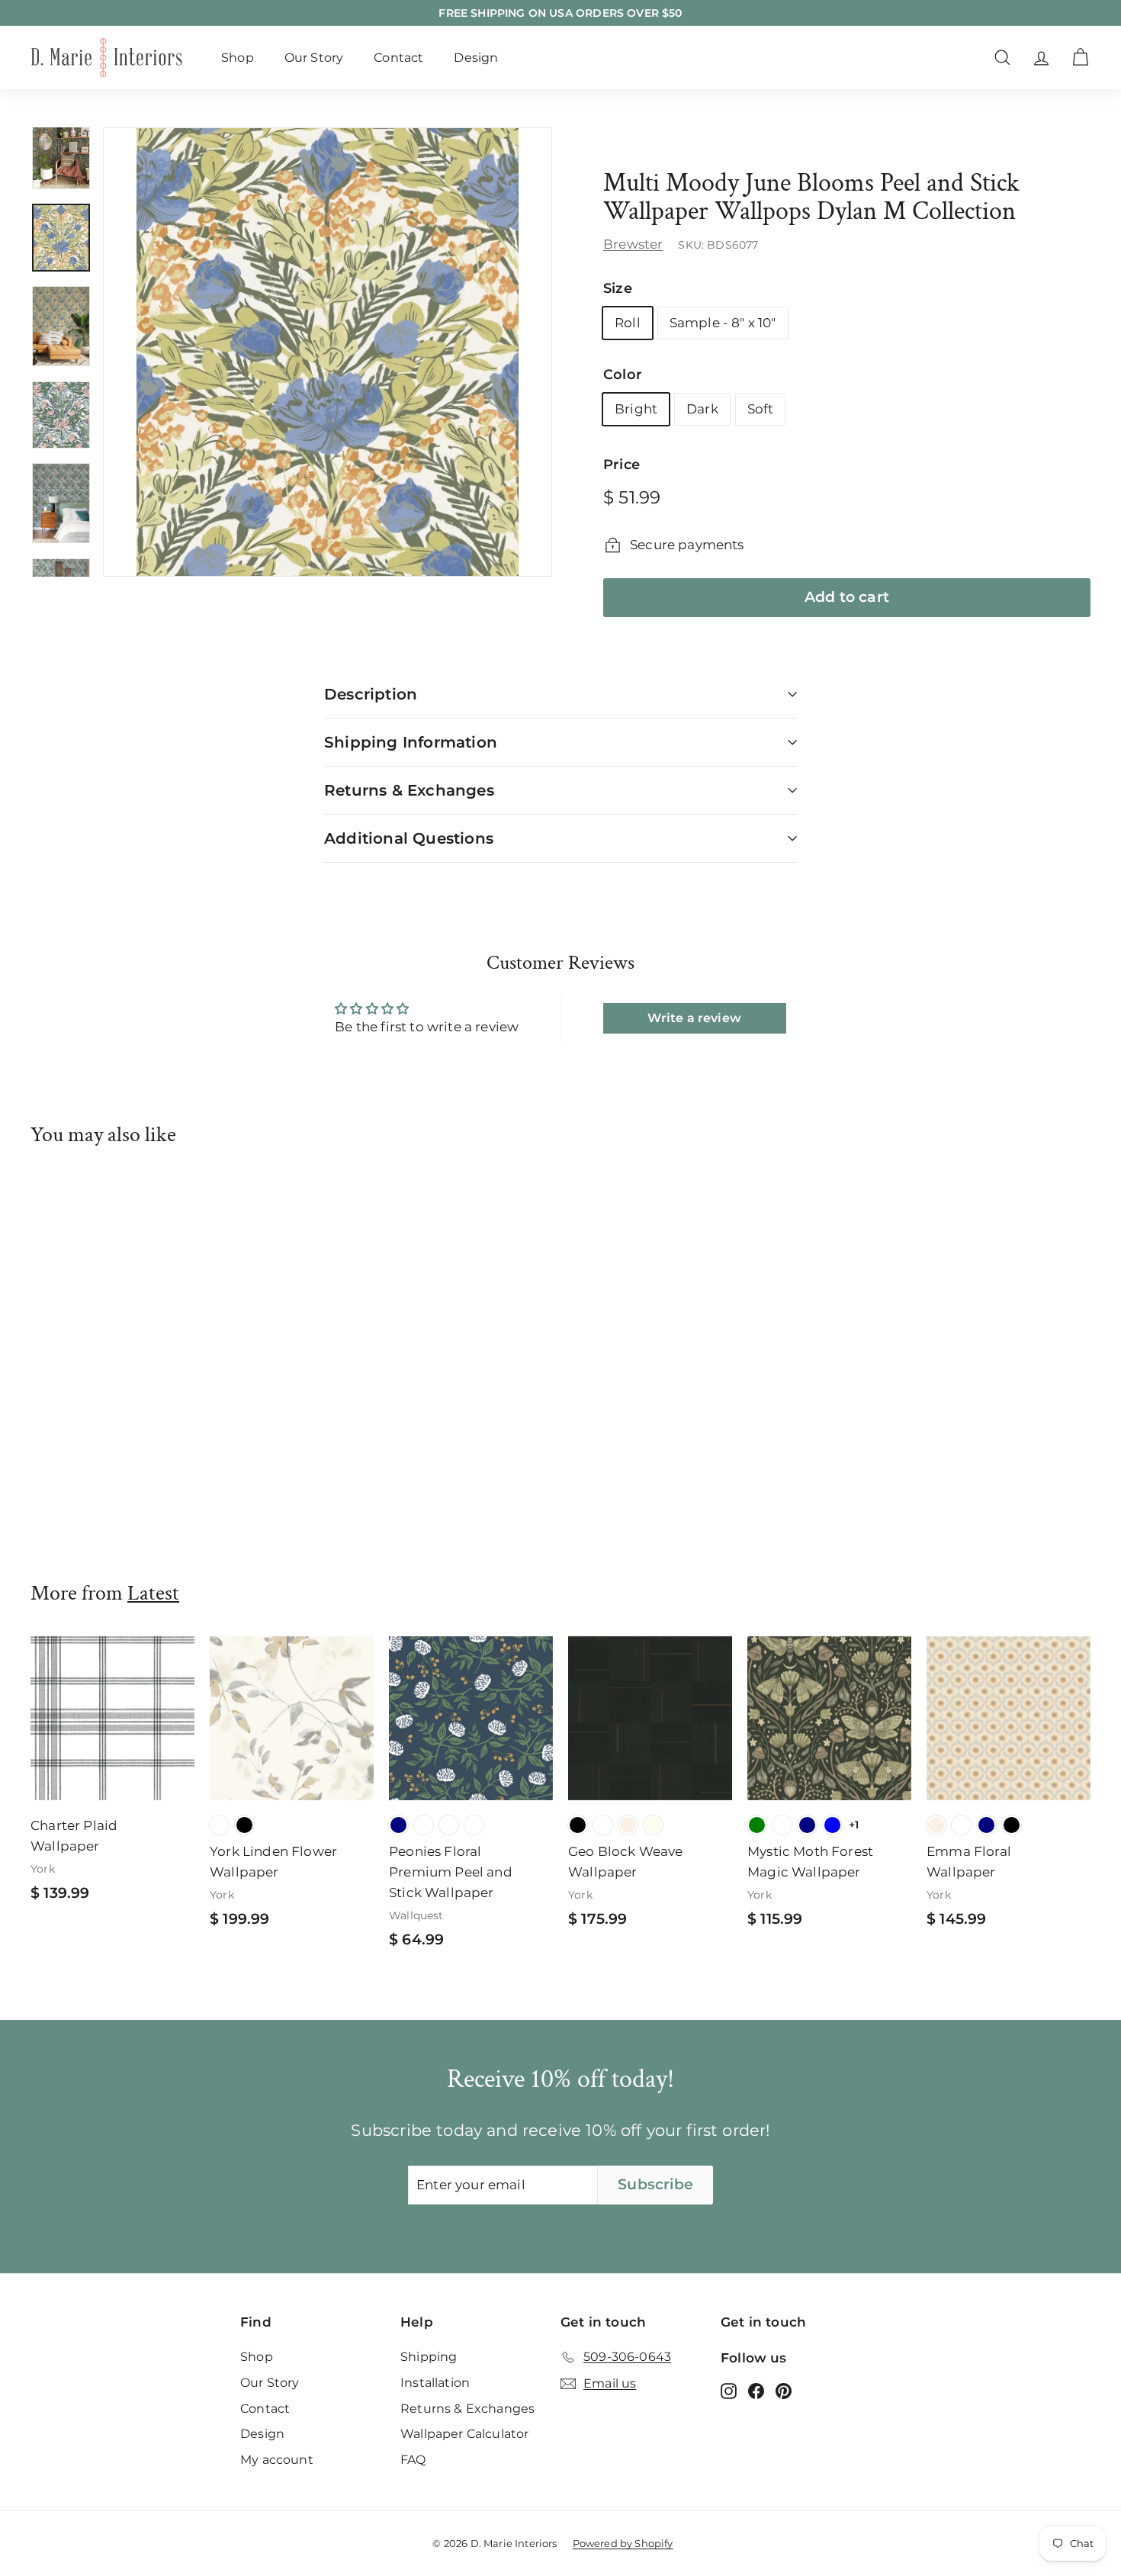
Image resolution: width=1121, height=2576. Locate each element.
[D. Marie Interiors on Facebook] (756, 2391)
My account (277, 2460)
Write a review (694, 1018)
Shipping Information (411, 742)
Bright (636, 409)
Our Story (314, 58)
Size (618, 288)
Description (371, 694)
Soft (761, 409)
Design (476, 58)
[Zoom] (328, 352)
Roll (628, 323)
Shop (238, 58)
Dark (702, 409)
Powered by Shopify (623, 2543)
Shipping (429, 2357)
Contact (398, 58)
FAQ (413, 2460)
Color (623, 375)
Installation (435, 2383)
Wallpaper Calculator (464, 2434)
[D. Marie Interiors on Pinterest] (784, 2391)
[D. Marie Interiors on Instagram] (729, 2391)
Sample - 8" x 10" (723, 323)
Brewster (633, 244)
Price (622, 465)
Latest (153, 1593)
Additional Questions (409, 838)
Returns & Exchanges (409, 790)
